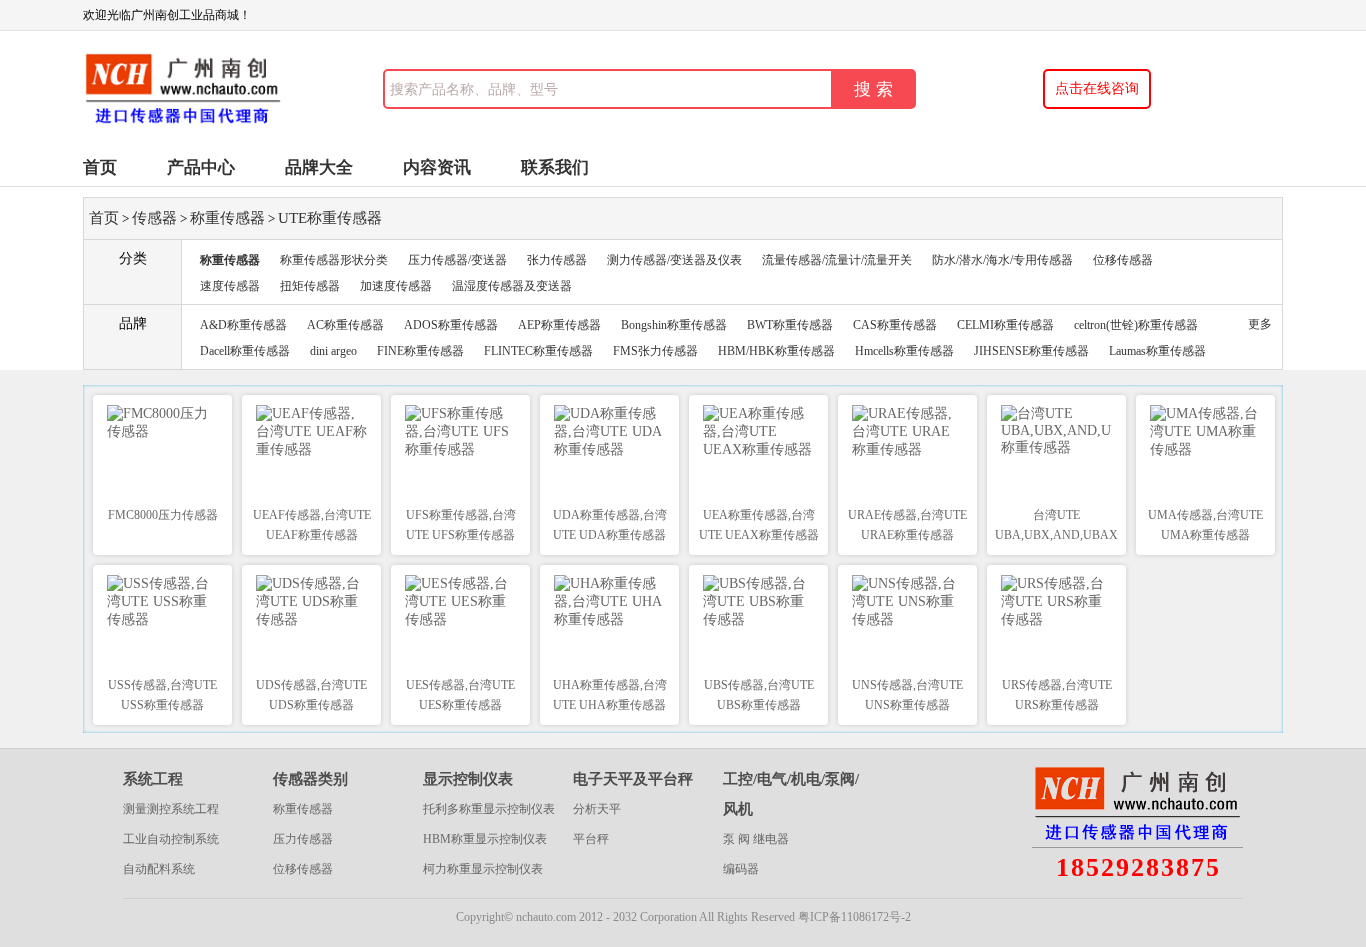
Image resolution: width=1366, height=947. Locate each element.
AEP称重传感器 (559, 325)
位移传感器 (1123, 260)
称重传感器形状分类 (334, 260)
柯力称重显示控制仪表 (483, 869)
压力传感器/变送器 (457, 260)
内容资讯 (437, 167)
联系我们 (555, 167)
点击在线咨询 (1097, 88)
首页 (100, 167)
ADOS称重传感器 (451, 325)
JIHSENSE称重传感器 (1031, 351)
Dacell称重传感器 (245, 351)
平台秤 (591, 839)
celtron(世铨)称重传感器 (1136, 325)
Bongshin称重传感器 (674, 325)
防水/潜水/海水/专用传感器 (1002, 260)
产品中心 (201, 167)
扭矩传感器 (310, 286)
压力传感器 (303, 839)
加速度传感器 (396, 286)
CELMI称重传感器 (1005, 325)
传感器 (154, 218)
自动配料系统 (159, 869)
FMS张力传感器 (655, 351)
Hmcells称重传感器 (904, 351)
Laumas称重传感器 (1157, 351)
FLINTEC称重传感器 (538, 351)
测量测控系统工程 (171, 809)
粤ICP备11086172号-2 (854, 917)
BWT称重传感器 (790, 325)
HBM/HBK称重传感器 (776, 351)
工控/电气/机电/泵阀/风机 (791, 794)
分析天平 (597, 809)
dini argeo (333, 351)
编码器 (741, 869)
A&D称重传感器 (243, 325)
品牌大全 (319, 167)
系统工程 (153, 779)
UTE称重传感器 (330, 218)
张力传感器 (557, 260)
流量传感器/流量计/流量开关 (837, 260)
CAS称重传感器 (895, 325)
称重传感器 (227, 218)
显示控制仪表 (468, 779)
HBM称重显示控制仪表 (485, 839)
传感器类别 (310, 779)
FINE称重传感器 (420, 351)
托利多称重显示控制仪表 (489, 809)
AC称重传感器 (345, 325)
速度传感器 (230, 286)
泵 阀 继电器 (756, 839)
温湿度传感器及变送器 (512, 286)
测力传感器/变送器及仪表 (674, 260)
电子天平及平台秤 (633, 779)
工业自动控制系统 (171, 839)
